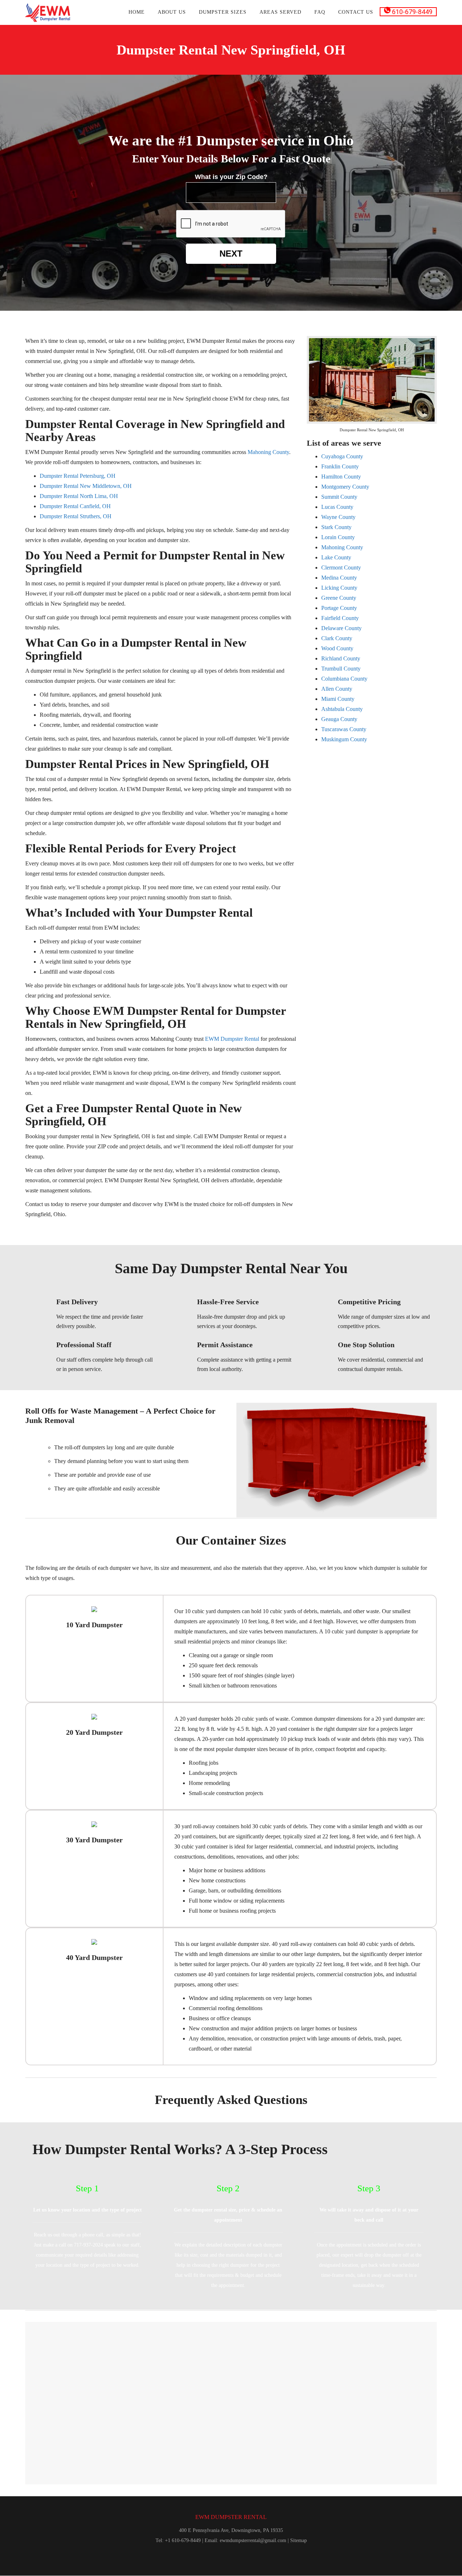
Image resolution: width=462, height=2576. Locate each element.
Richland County (341, 658)
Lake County (336, 557)
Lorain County (338, 537)
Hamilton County (341, 477)
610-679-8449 (411, 12)
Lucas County (337, 507)
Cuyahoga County (342, 456)
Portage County (339, 608)
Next (231, 254)
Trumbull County (341, 669)
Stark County (336, 527)
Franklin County (340, 466)
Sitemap (298, 2540)
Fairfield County (340, 618)
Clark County (337, 638)
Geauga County (339, 719)
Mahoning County (342, 547)
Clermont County (341, 567)
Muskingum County (344, 739)
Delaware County (341, 628)
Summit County (339, 497)
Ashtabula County (342, 709)
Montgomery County (345, 487)
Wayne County (338, 517)
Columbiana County (344, 679)
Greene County (339, 598)
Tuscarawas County (344, 729)
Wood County (337, 648)
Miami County (338, 699)
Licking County (339, 588)
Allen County (337, 689)
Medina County (339, 578)
